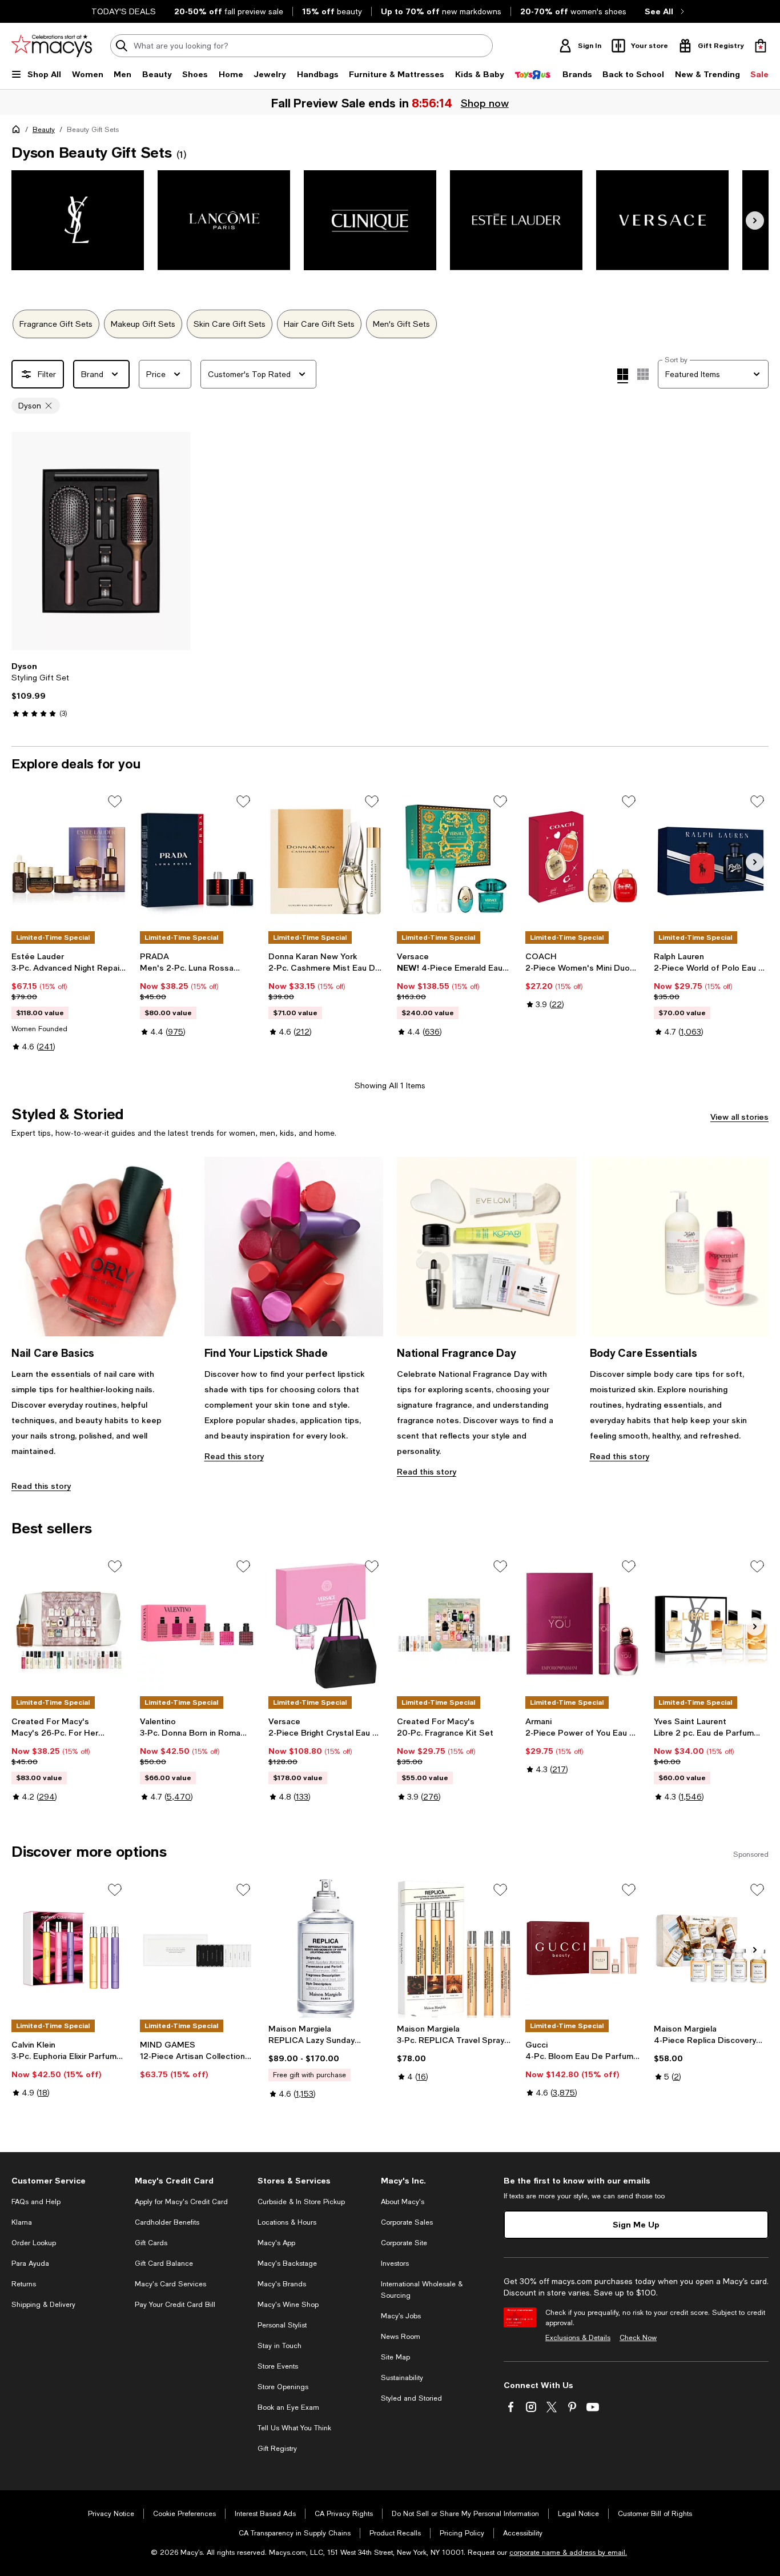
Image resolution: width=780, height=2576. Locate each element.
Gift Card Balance (164, 2263)
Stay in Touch (280, 2346)
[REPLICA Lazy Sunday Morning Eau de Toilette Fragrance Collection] (326, 1948)
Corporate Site (404, 2243)
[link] (101, 690)
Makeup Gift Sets (143, 324)
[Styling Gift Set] (101, 541)
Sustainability (402, 2378)
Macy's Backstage (287, 2263)
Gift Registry (277, 2449)
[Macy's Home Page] (52, 46)
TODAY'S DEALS (124, 11)
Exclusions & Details (578, 2338)
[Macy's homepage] (18, 131)
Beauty (44, 130)
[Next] (755, 221)
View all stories (739, 1117)
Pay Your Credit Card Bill (175, 2305)
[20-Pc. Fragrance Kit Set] (454, 1625)
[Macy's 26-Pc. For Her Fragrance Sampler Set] (69, 1625)
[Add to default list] (115, 802)
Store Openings (283, 2387)
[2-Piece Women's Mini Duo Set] (583, 860)
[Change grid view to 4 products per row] (623, 376)
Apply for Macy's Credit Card (181, 2202)
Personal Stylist (282, 2325)
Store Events (278, 2366)
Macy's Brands (282, 2284)
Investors (395, 2263)
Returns (24, 2284)
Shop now (484, 103)
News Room (401, 2337)
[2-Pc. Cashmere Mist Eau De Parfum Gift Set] (326, 860)
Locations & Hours (287, 2222)
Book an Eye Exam (288, 2407)
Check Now (638, 2338)
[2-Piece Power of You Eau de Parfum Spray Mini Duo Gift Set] (583, 1625)
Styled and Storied (411, 2398)
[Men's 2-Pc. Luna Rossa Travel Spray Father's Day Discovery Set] (197, 860)
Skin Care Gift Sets (230, 324)
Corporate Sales (407, 2222)
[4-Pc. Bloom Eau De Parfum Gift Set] (583, 1948)
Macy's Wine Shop (288, 2305)
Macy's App (276, 2243)
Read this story (41, 1486)
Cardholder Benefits (167, 2222)
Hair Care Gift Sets (319, 324)
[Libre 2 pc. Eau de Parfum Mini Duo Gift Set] (711, 1625)
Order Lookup (34, 2243)
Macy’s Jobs (401, 2316)
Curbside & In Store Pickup (301, 2202)
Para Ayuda (30, 2263)
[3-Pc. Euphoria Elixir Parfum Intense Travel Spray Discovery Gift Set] (69, 1948)
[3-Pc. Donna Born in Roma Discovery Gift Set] (197, 1625)
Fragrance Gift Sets (56, 324)
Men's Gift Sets (401, 324)
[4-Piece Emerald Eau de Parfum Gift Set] (454, 860)
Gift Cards (151, 2243)
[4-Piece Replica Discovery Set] (711, 1948)
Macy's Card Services (170, 2284)
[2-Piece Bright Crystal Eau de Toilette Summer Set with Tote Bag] (326, 1625)
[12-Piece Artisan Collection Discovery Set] (197, 1948)
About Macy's (403, 2202)
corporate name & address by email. (568, 2553)
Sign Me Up (636, 2224)
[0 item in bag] (761, 46)
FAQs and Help (36, 2202)
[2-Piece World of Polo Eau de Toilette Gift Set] (711, 860)
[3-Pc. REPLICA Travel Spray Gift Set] (454, 1948)
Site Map (395, 2357)
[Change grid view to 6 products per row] (643, 374)
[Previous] (25, 541)
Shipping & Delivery (43, 2305)
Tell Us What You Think (294, 2428)
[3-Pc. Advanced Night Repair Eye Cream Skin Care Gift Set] (69, 860)
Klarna (22, 2222)
